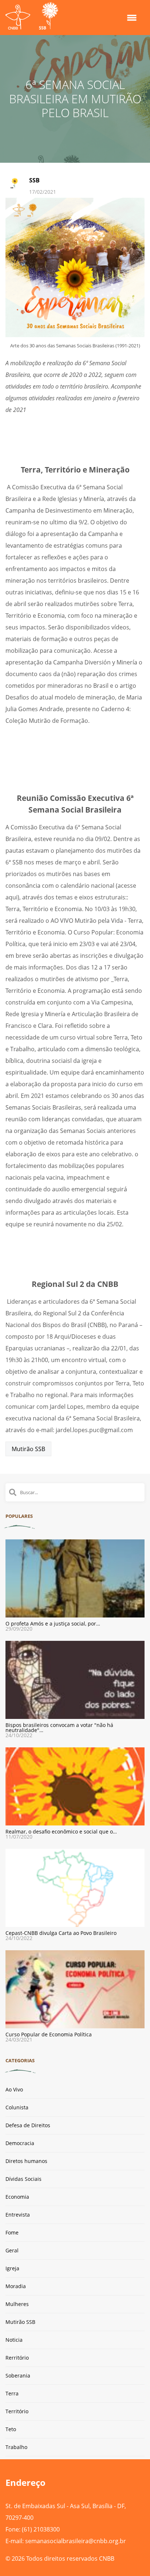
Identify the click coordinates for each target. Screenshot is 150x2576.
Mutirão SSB (28, 1449)
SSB (34, 180)
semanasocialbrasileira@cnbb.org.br (76, 2541)
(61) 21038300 (41, 2529)
